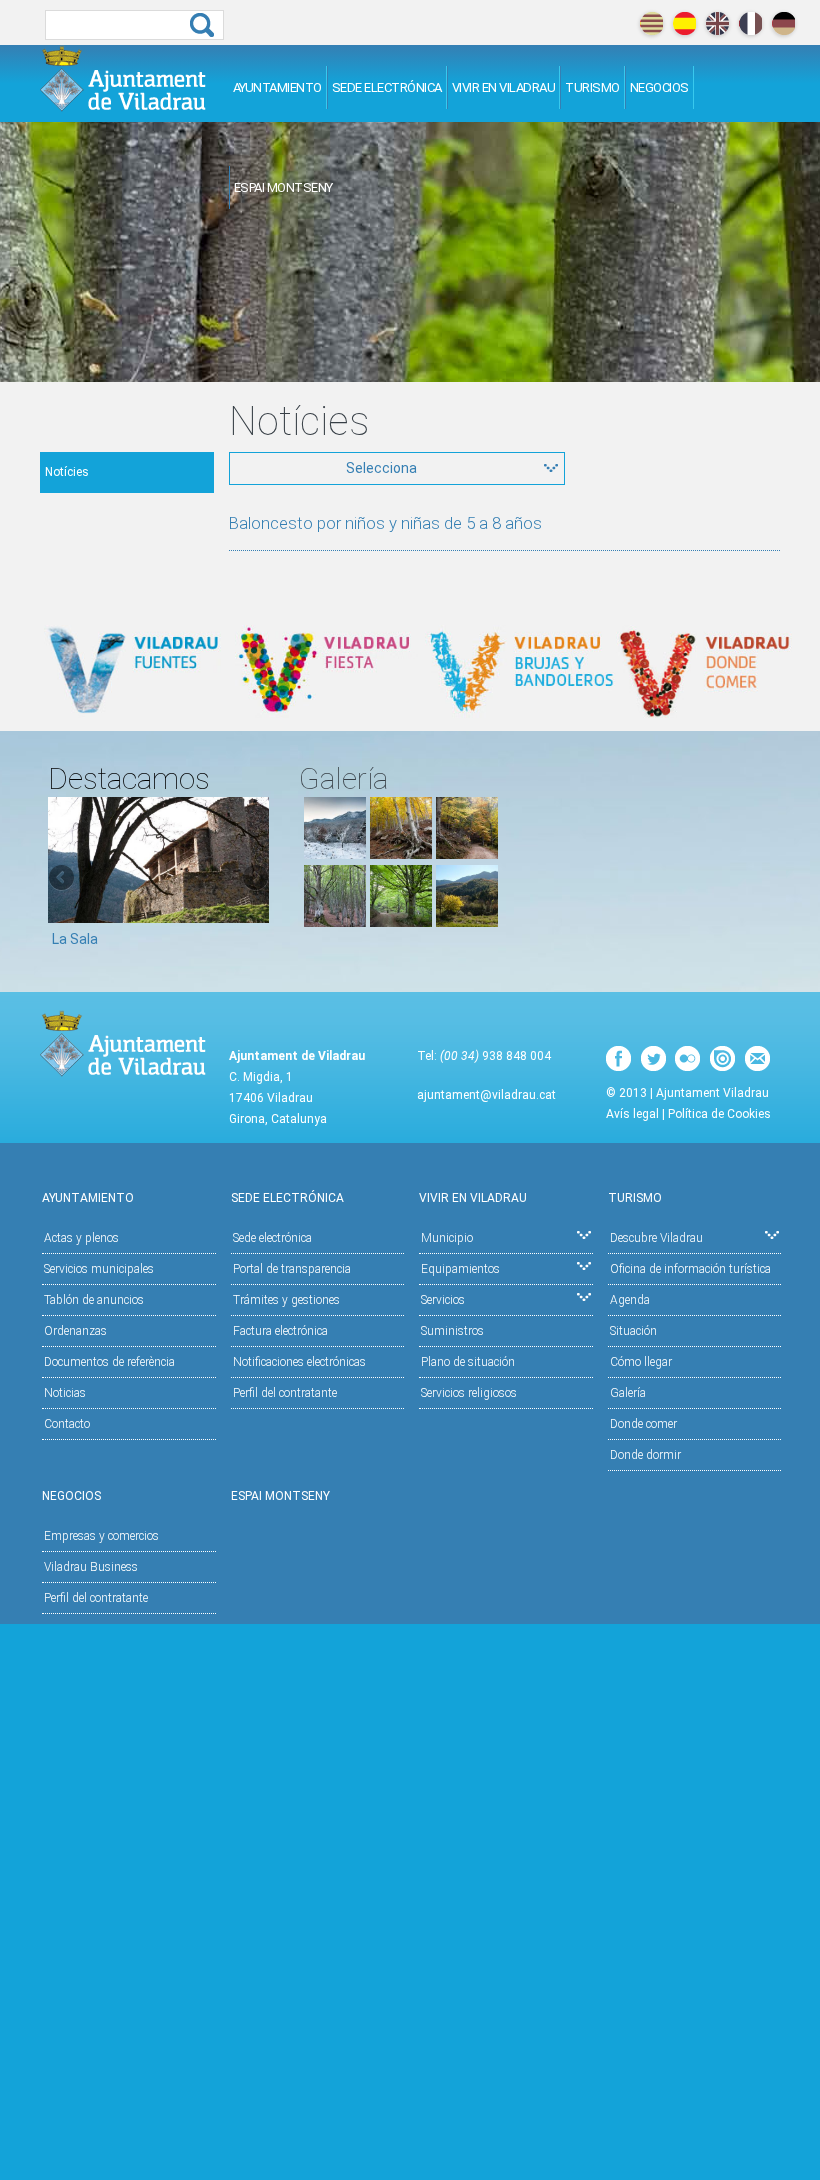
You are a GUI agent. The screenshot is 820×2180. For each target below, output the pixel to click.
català (651, 23)
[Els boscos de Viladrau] (401, 854)
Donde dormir (645, 1455)
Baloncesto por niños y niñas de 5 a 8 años (385, 523)
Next (254, 879)
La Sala (75, 939)
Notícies (67, 472)
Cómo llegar (641, 1362)
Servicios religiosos (469, 1393)
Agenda (630, 1300)
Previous (63, 879)
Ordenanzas (75, 1331)
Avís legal (632, 1114)
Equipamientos (460, 1269)
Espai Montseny (283, 187)
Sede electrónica (387, 87)
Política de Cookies (719, 1114)
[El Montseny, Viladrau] (467, 922)
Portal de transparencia (292, 1269)
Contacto (67, 1424)
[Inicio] (123, 78)
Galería (628, 1393)
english (717, 23)
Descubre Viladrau (656, 1238)
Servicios (443, 1300)
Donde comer (643, 1424)
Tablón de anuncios (94, 1300)
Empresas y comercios (101, 1536)
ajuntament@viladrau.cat (486, 1095)
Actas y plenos (81, 1238)
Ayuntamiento (277, 87)
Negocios (659, 87)
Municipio (447, 1238)
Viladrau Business (91, 1567)
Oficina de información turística (690, 1269)
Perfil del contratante (285, 1393)
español (684, 23)
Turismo (592, 87)
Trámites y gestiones (286, 1300)
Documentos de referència (109, 1362)
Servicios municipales (99, 1269)
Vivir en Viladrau (504, 87)
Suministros (452, 1331)
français (750, 23)
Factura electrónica (280, 1331)
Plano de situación (468, 1362)
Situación (633, 1331)
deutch (783, 23)
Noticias (65, 1393)
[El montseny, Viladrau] (335, 854)
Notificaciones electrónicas (299, 1362)
